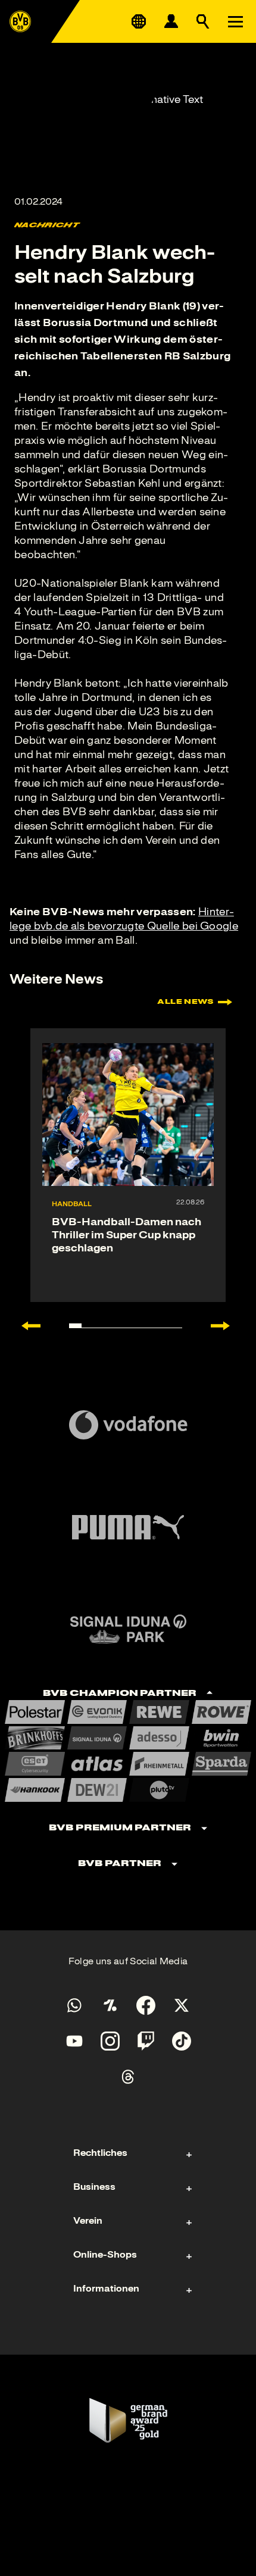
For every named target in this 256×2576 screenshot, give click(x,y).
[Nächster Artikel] (226, 1326)
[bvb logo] (20, 21)
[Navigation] (235, 21)
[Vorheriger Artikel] (25, 1326)
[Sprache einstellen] (139, 21)
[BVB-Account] (171, 21)
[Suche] (203, 21)
